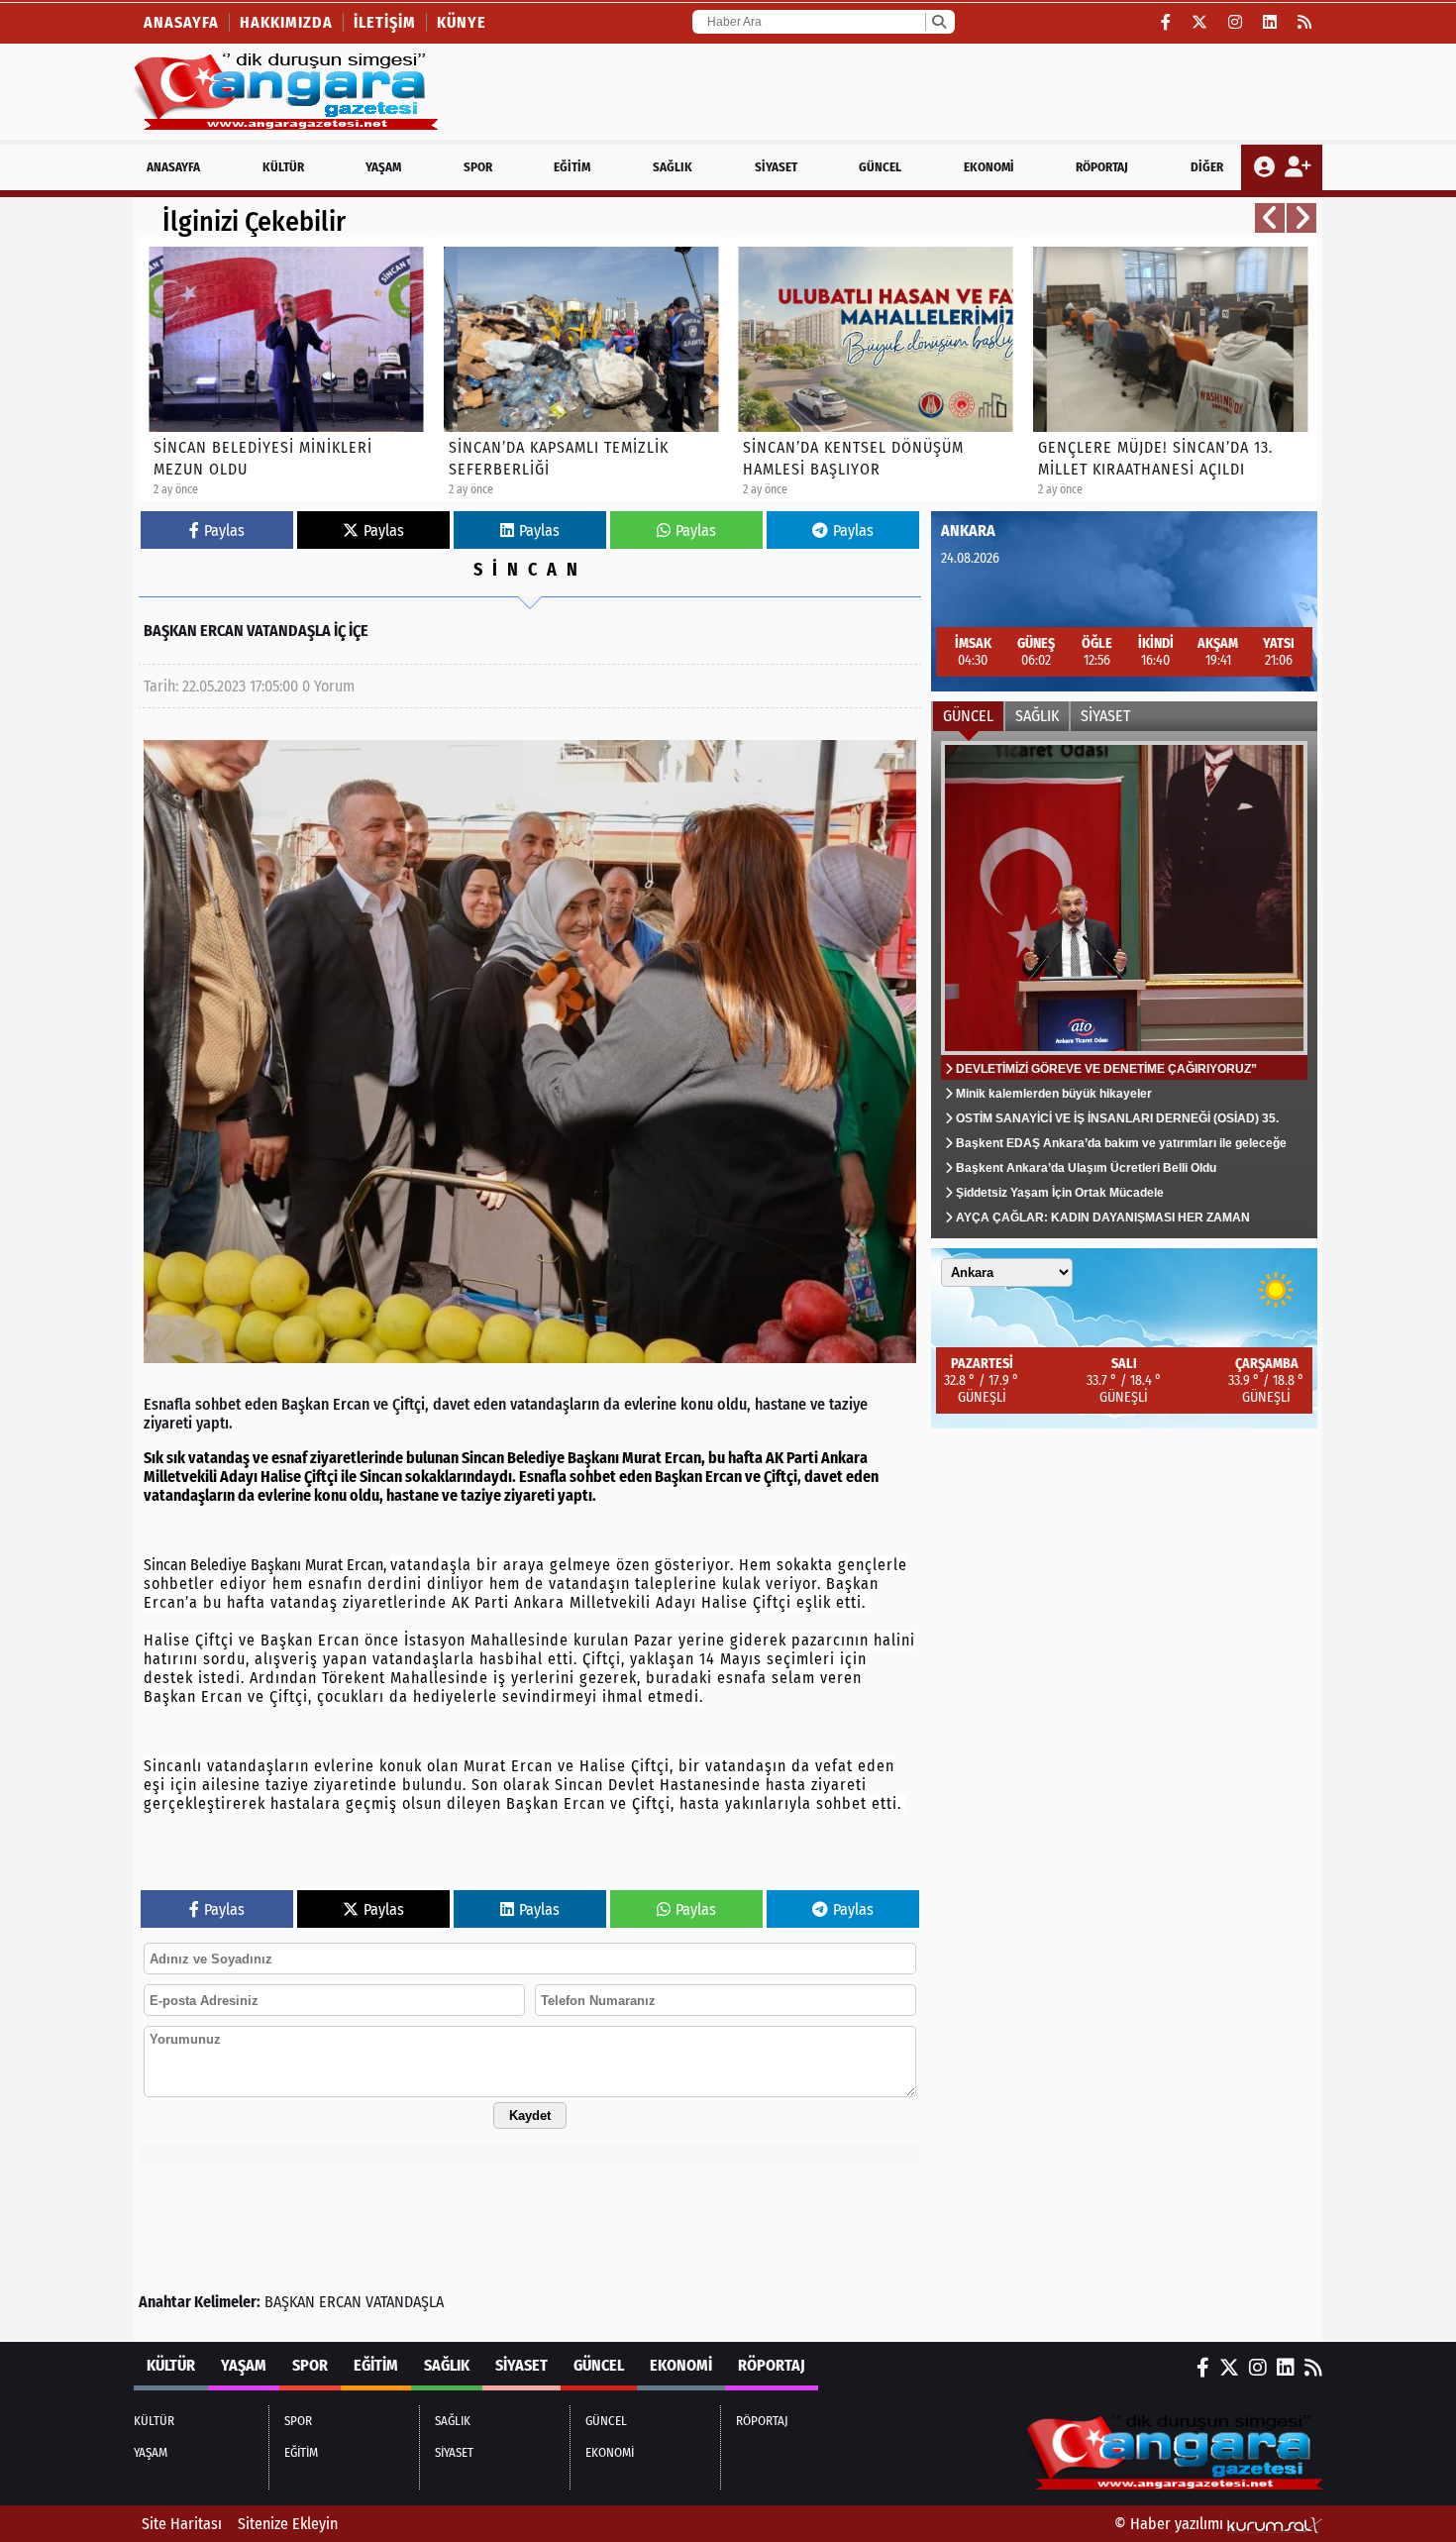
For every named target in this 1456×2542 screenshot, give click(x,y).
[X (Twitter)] (1200, 22)
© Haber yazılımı (1171, 2524)
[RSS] (1305, 22)
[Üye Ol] (1297, 167)
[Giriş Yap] (1266, 167)
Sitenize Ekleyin (288, 2524)
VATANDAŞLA (405, 2302)
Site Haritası (182, 2524)
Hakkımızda (286, 22)
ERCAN (340, 2302)
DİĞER (1207, 167)
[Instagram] (1236, 22)
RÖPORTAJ (1102, 167)
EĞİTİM (572, 167)
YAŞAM (383, 167)
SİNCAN (530, 570)
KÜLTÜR (283, 167)
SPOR (478, 167)
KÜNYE (462, 22)
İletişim (385, 22)
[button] (1270, 218)
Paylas (224, 530)
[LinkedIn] (1270, 22)
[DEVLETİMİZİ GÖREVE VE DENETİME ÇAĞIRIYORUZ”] (1124, 985)
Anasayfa (181, 22)
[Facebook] (1166, 22)
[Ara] (938, 22)
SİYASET (776, 167)
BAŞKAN (290, 2302)
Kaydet (530, 2116)
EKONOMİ (989, 167)
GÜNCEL (880, 167)
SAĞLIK (673, 167)
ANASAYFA (173, 167)
